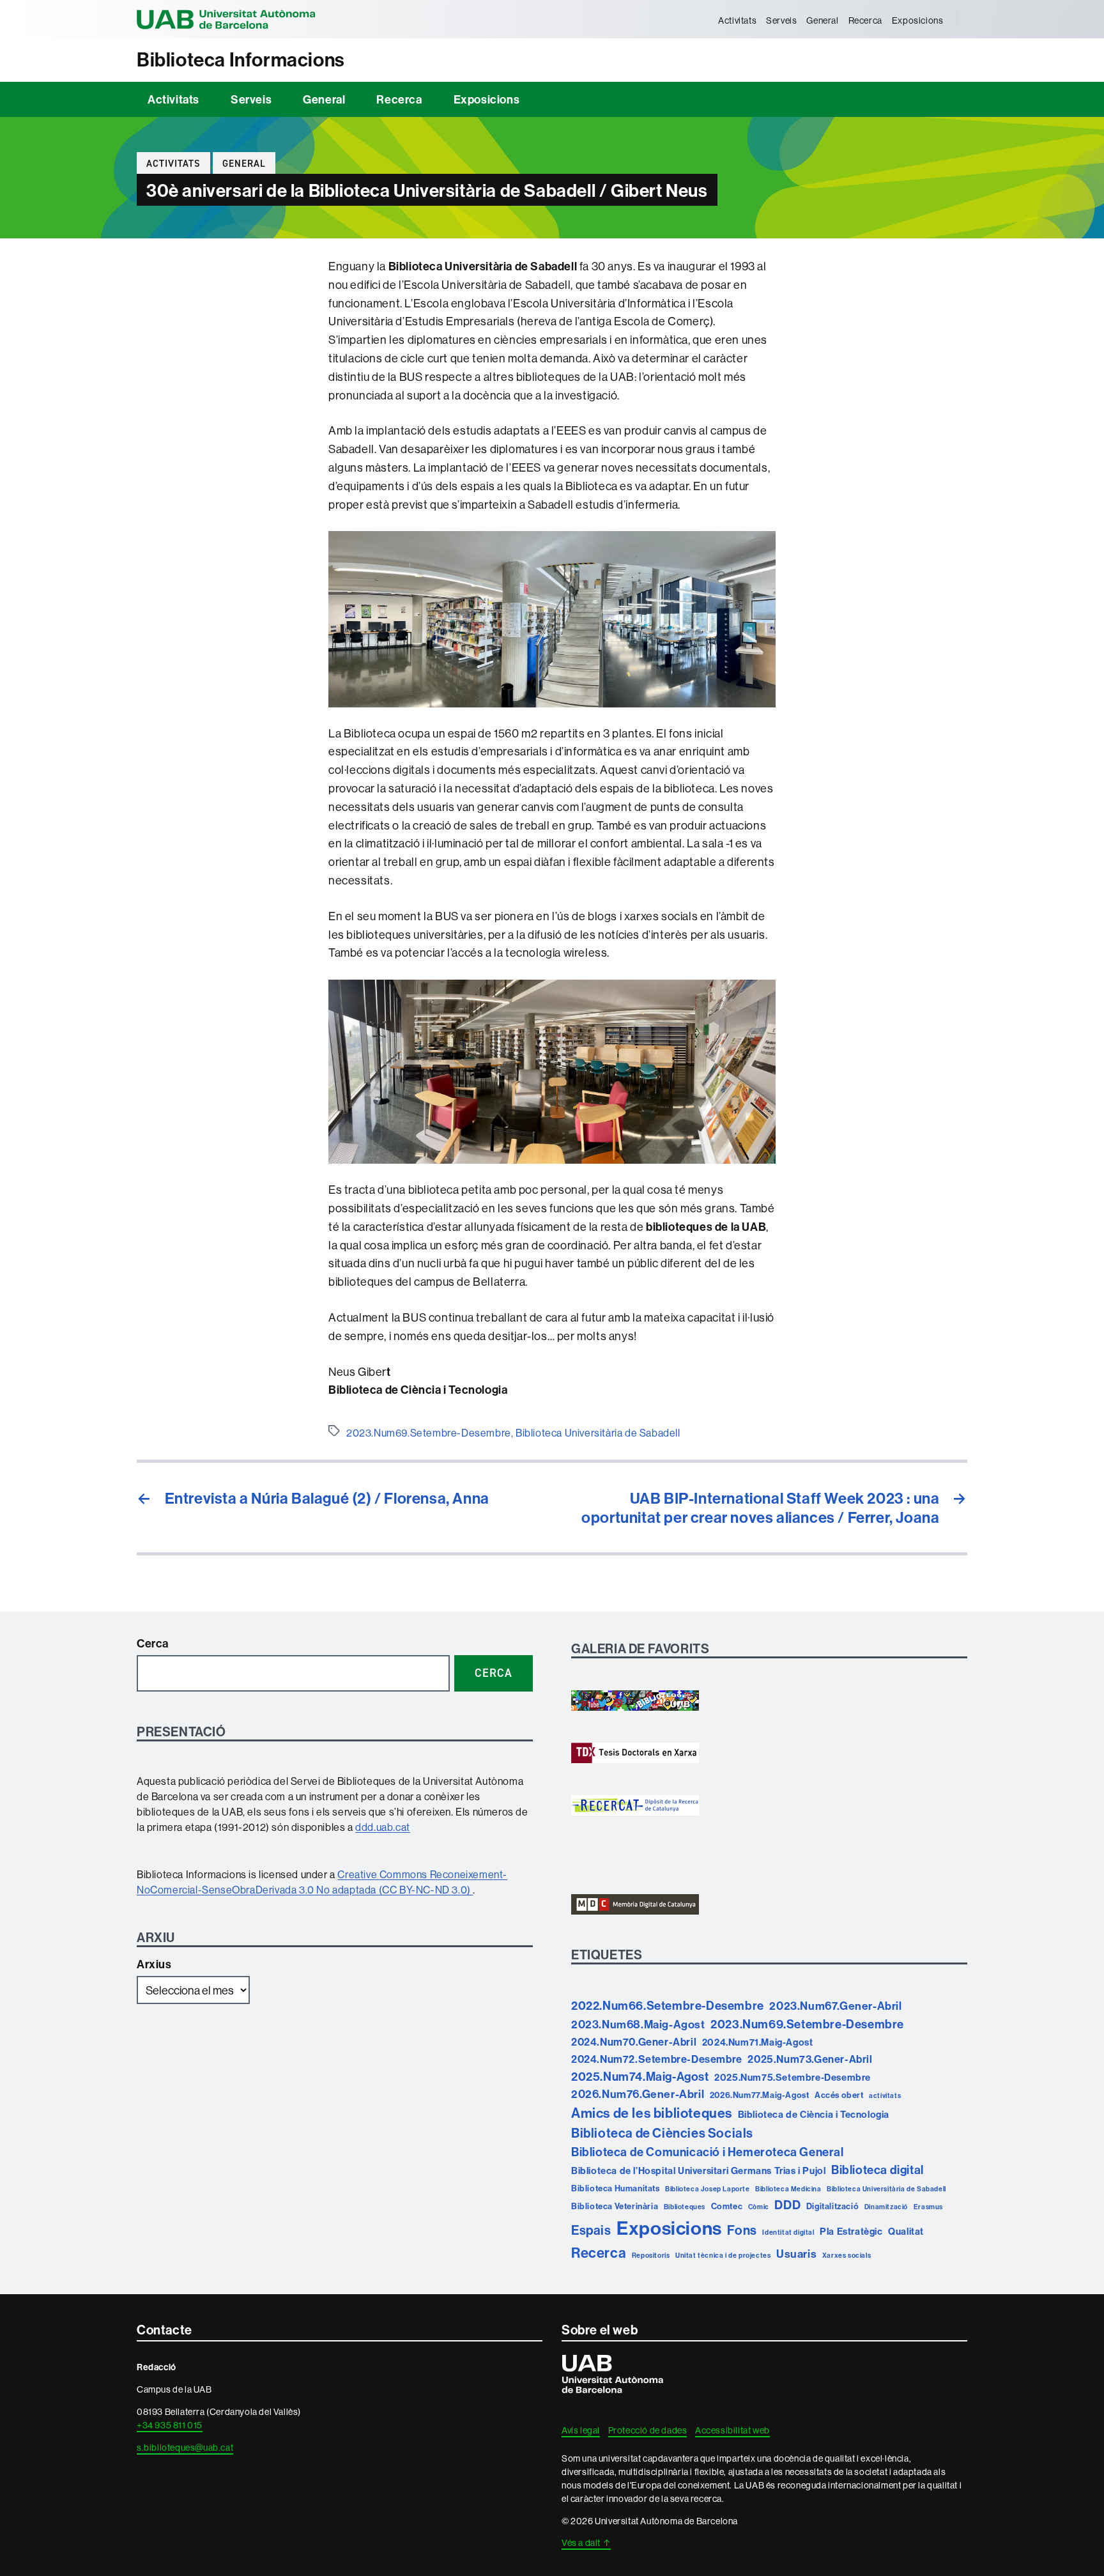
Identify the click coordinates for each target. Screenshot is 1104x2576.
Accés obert (839, 2095)
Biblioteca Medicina (788, 2189)
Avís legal (581, 2430)
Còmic (759, 2207)
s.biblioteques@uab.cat (185, 2448)
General (822, 20)
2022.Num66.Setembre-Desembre (668, 2005)
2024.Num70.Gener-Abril (634, 2042)
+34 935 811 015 (170, 2425)
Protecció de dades (648, 2430)
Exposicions (918, 20)
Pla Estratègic (851, 2231)
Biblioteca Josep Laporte (707, 2189)
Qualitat (906, 2231)
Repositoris (651, 2255)
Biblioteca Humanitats (616, 2188)
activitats (885, 2095)
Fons (742, 2230)
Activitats (737, 20)
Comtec (727, 2206)
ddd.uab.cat (383, 1827)
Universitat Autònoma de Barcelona (226, 19)
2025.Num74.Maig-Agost (640, 2076)
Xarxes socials (847, 2255)
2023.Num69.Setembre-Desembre (429, 1433)
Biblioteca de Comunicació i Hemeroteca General (708, 2152)
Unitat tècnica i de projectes (723, 2255)
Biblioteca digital (878, 2170)
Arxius (154, 1964)
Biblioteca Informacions (241, 60)
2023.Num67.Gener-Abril (835, 2006)
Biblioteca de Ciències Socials (662, 2133)
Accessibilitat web (732, 2430)
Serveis (781, 20)
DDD (787, 2205)
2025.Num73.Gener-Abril (810, 2059)
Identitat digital (788, 2232)
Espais (591, 2230)
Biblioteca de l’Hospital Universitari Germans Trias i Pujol (698, 2171)
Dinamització (886, 2207)
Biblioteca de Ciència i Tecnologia (814, 2114)
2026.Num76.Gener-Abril (638, 2094)
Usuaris (796, 2254)
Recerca (865, 20)
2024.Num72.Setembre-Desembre (657, 2059)
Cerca (153, 1643)
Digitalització (832, 2206)
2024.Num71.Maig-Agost (758, 2042)
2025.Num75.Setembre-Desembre (793, 2077)
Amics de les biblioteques (652, 2113)
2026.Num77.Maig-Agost (760, 2095)
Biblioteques (685, 2207)
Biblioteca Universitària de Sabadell (598, 1433)
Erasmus (928, 2207)
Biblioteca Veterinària (615, 2206)
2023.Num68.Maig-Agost (638, 2024)
